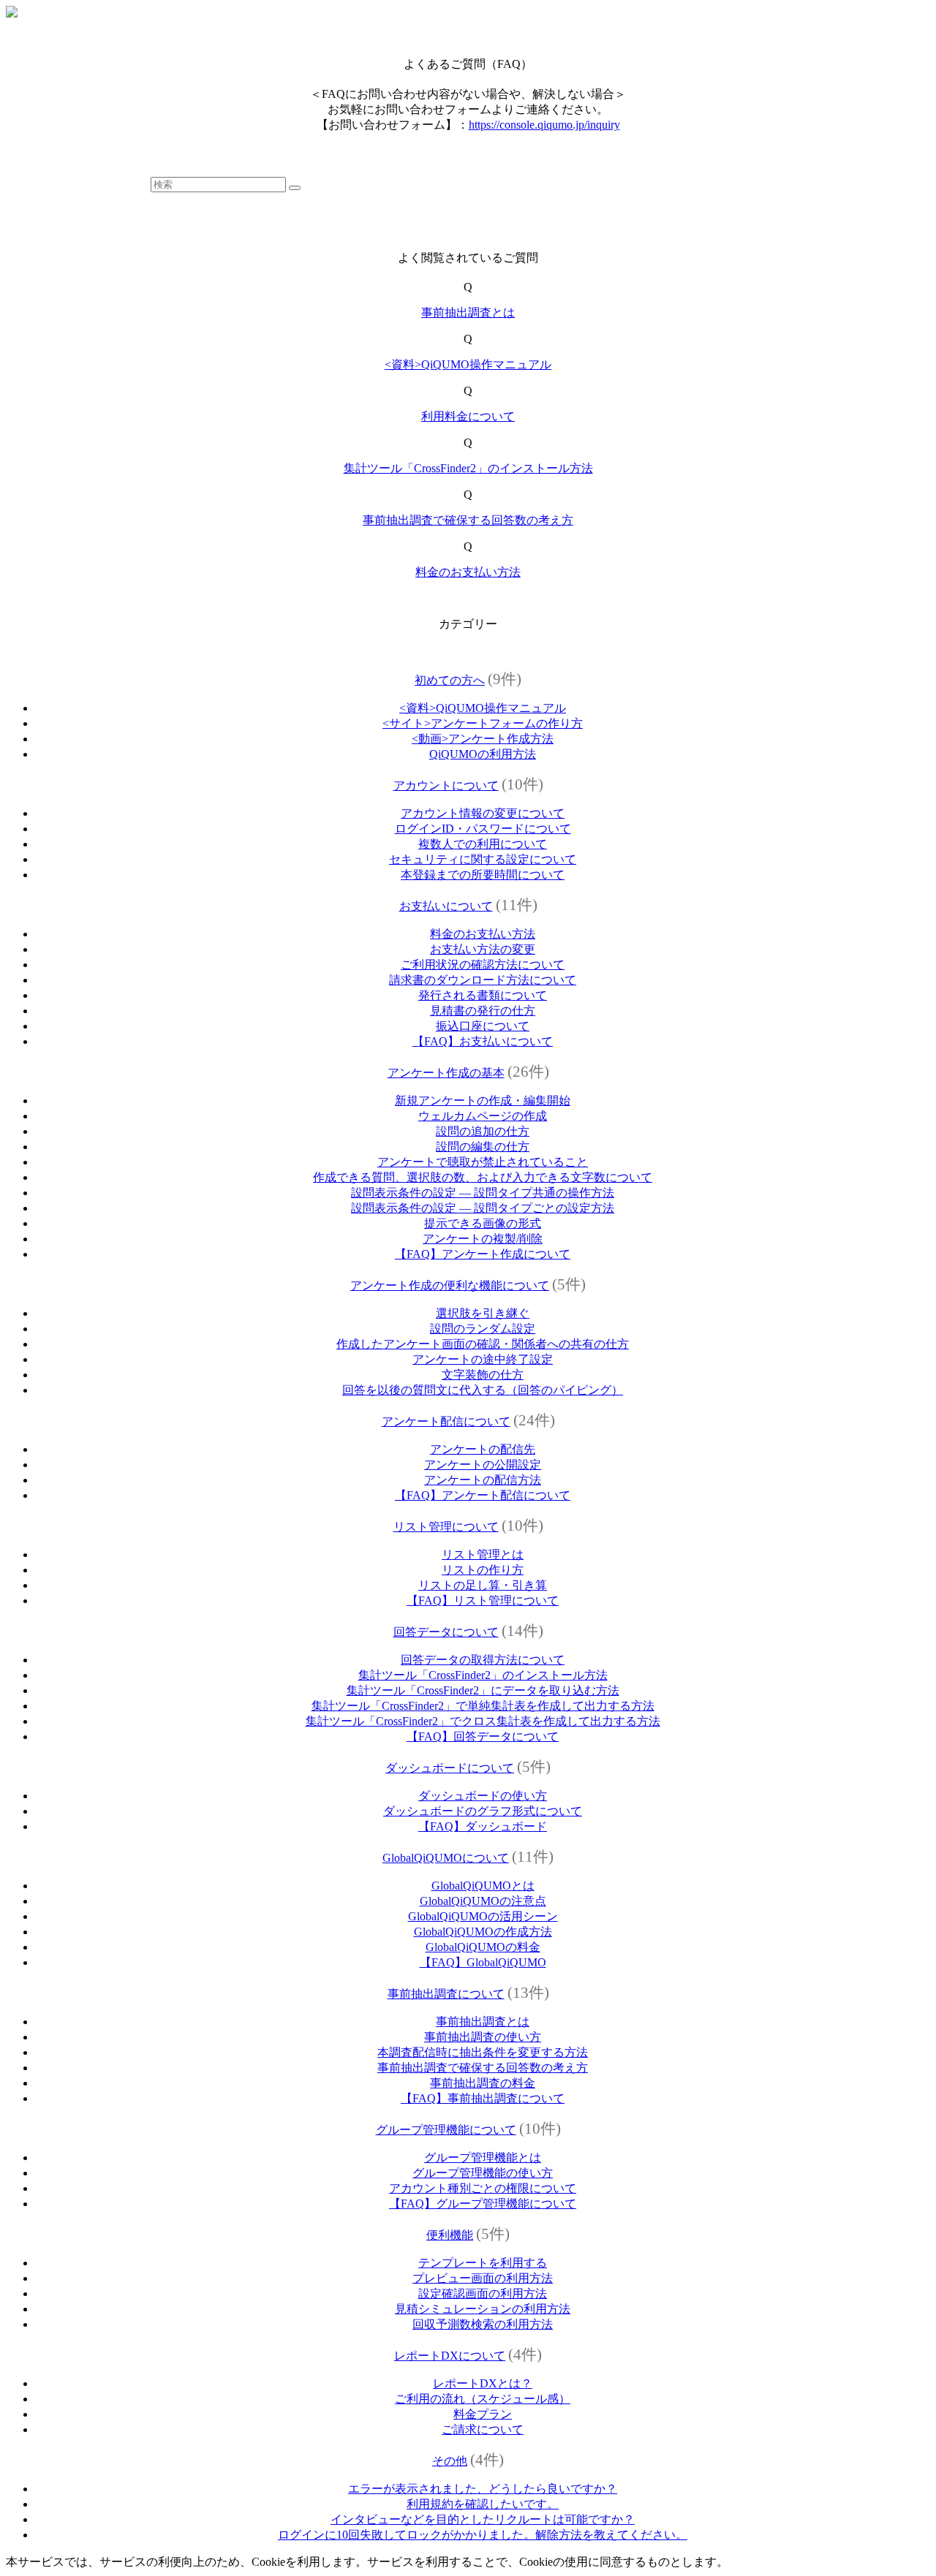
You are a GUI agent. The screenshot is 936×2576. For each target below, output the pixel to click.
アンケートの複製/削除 (483, 1239)
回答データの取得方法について (483, 1660)
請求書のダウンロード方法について (483, 980)
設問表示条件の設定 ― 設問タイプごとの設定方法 (483, 1208)
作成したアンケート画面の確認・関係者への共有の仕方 (483, 1344)
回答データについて (446, 1632)
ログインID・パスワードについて (483, 829)
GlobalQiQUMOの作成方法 (483, 1932)
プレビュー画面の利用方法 (483, 2278)
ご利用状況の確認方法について (483, 965)
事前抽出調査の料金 (483, 2083)
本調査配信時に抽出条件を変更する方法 (483, 2052)
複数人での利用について (483, 844)
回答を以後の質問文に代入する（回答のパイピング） (483, 1390)
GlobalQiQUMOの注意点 (483, 1901)
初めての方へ (450, 680)
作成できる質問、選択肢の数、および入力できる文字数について (483, 1177)
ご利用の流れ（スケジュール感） (483, 2399)
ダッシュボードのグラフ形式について (483, 1811)
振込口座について (483, 1026)
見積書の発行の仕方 (483, 1011)
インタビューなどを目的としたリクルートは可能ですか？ (483, 2519)
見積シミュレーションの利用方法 (483, 2309)
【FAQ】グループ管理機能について (483, 2204)
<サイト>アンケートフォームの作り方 (483, 723)
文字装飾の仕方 (483, 1375)
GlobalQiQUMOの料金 (483, 1947)
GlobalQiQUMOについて (446, 1858)
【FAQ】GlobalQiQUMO (483, 1962)
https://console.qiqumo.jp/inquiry (544, 125)
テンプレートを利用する (483, 2263)
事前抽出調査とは (468, 312)
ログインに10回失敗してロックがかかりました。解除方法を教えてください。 (483, 2535)
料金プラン (483, 2414)
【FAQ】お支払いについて (483, 1041)
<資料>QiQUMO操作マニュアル (468, 364)
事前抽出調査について (446, 1994)
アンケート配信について (446, 1421)
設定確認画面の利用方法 (483, 2293)
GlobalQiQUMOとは (483, 1886)
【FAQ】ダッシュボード (483, 1826)
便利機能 (450, 2235)
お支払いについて (446, 906)
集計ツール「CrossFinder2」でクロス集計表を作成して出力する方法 (483, 1721)
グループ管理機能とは (483, 2158)
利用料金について (468, 416)
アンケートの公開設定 (483, 1465)
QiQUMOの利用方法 (483, 754)
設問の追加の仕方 (483, 1131)
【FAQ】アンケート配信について (483, 1495)
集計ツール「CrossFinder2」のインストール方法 (468, 468)
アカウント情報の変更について (483, 813)
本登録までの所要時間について (483, 875)
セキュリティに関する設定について (483, 859)
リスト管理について (446, 1527)
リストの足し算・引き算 (483, 1585)
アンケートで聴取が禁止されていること (483, 1162)
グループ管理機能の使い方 (483, 2173)
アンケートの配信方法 (483, 1480)
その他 (450, 2461)
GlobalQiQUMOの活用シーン (483, 1916)
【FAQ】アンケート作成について (483, 1254)
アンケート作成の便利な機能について (450, 1285)
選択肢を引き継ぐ (483, 1313)
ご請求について (483, 2429)
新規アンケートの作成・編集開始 (483, 1101)
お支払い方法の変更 (483, 949)
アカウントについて (446, 785)
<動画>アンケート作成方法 (483, 739)
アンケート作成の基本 (446, 1073)
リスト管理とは (483, 1554)
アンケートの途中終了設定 (483, 1359)
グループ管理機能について (446, 2130)
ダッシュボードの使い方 (483, 1796)
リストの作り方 (483, 1570)
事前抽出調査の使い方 (483, 2037)
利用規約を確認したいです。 (483, 2504)
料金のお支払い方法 (468, 572)
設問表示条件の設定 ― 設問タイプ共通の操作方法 (483, 1193)
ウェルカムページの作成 (483, 1116)
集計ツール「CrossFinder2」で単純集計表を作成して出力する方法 (483, 1706)
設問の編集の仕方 (483, 1147)
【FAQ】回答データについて (483, 1736)
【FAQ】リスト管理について (483, 1600)
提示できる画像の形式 (483, 1223)
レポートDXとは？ (483, 2383)
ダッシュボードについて (450, 1768)
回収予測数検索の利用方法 (483, 2324)
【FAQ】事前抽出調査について (483, 2098)
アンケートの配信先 (483, 1449)
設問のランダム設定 (483, 1329)
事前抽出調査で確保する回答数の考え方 (468, 520)
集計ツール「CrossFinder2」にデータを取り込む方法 (483, 1690)
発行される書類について (483, 995)
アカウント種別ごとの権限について (483, 2188)
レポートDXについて (450, 2356)
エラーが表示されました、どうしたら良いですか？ (483, 2489)
